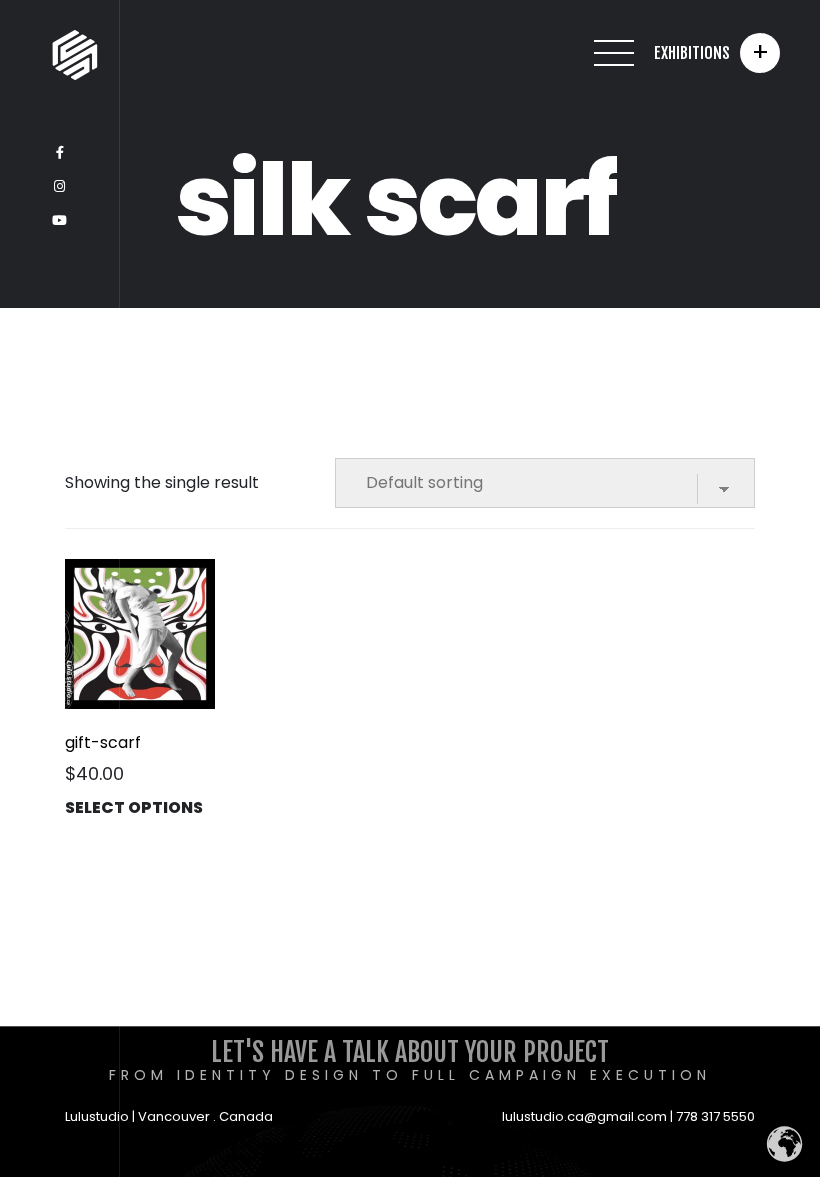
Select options (134, 808)
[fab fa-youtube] (59, 221)
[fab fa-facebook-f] (60, 153)
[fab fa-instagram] (59, 187)
